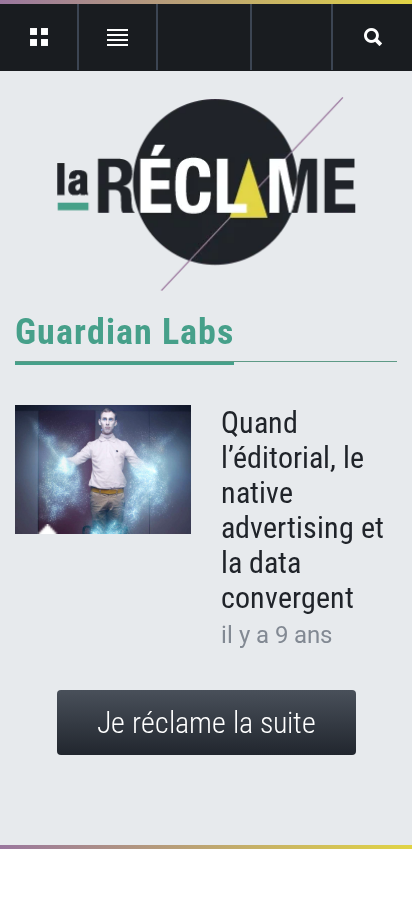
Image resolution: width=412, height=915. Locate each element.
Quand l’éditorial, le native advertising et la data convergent (302, 510)
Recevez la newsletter (291, 37)
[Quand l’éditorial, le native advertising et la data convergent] (103, 470)
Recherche (372, 37)
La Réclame (206, 194)
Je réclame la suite (206, 722)
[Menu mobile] (39, 37)
